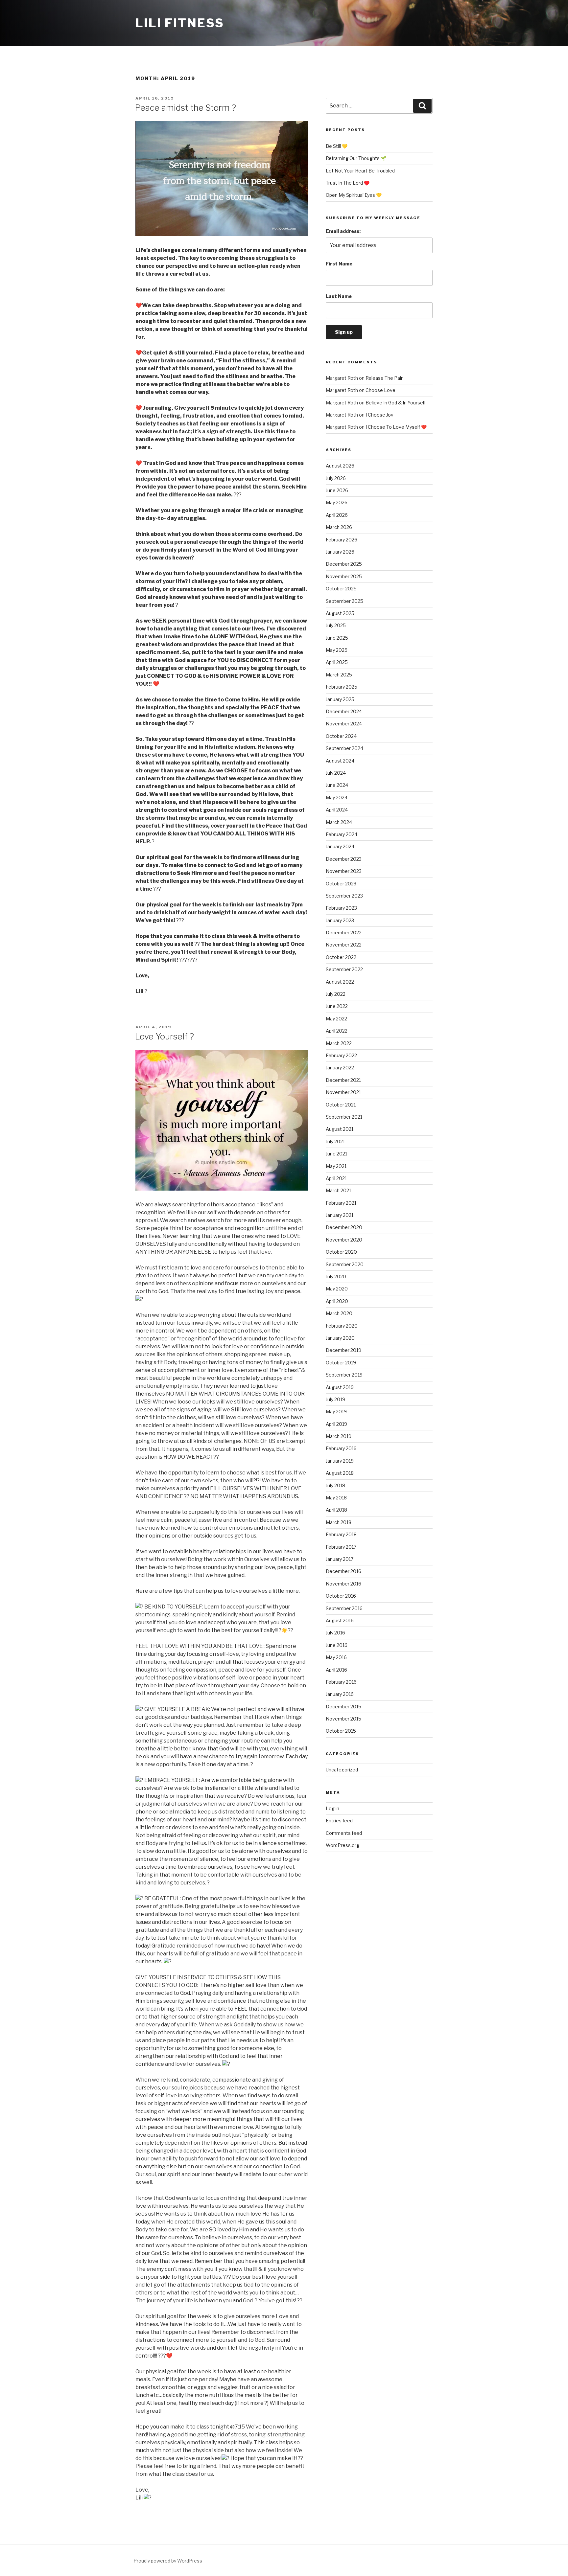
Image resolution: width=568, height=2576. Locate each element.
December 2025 (344, 564)
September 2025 (344, 601)
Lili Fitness (180, 23)
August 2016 (340, 1620)
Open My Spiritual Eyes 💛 (354, 195)
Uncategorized (342, 1770)
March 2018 (339, 1522)
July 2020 (336, 1277)
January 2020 (340, 1338)
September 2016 (344, 1608)
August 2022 (340, 982)
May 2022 (336, 1019)
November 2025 (344, 576)
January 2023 (340, 920)
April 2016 (336, 1670)
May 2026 (337, 502)
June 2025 (337, 638)
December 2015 (343, 1707)
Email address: (343, 231)
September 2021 (344, 1117)
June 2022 (337, 1006)
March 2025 (339, 675)
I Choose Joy (379, 415)
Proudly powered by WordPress (168, 2561)
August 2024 (340, 761)
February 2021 (341, 1203)
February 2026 (342, 540)
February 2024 (342, 834)
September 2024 (344, 748)
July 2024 (336, 773)
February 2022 (341, 1055)
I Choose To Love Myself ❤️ (396, 427)
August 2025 (340, 613)
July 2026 (336, 478)
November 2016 (343, 1584)
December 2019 (343, 1350)
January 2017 (340, 1559)
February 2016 (341, 1682)
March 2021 (338, 1190)
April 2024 (337, 810)
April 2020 (337, 1301)
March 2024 (339, 822)
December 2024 (344, 711)
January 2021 (340, 1215)
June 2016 (337, 1645)
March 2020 (339, 1313)
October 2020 (341, 1252)
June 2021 (336, 1154)
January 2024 (340, 846)
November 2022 (344, 945)
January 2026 (340, 552)
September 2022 (344, 969)
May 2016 (336, 1657)
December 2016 (343, 1571)
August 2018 (340, 1473)
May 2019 (336, 1412)
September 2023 (344, 896)
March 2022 (339, 1043)
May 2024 (337, 798)
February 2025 (342, 687)
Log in (332, 1808)
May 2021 (336, 1166)
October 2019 (341, 1363)
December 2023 (344, 859)
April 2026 (337, 515)
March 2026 (339, 527)
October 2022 (341, 957)
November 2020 (344, 1240)
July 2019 (335, 1399)
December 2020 (344, 1227)
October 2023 (341, 884)
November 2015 (343, 1719)
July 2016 (335, 1633)
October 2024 (341, 736)
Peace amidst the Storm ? (185, 108)
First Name (339, 264)
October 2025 (341, 589)
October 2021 (341, 1105)
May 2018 (336, 1498)
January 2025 (340, 699)
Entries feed (339, 1821)
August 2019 (340, 1387)
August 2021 (340, 1129)
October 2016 (341, 1596)
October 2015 (341, 1731)
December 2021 (343, 1080)
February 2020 (342, 1326)
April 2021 (336, 1178)
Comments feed (344, 1833)
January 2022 (340, 1068)
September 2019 (344, 1375)
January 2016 (340, 1694)
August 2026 (340, 466)
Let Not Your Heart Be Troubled (360, 171)
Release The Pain (385, 378)
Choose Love (380, 390)
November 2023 (344, 871)
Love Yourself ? (164, 1036)
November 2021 (343, 1092)
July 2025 (336, 625)
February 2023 (341, 908)
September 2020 (345, 1264)
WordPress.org (343, 1845)
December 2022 (344, 933)
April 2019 (336, 1424)
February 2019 (341, 1448)
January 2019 (340, 1461)
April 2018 (336, 1510)
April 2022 (337, 1031)
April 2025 (337, 662)
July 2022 (336, 994)
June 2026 (337, 490)
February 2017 (341, 1547)
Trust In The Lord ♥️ (348, 183)
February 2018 (341, 1534)
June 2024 (337, 785)
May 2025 (337, 650)
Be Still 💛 (337, 146)
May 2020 (337, 1289)
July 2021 (335, 1141)
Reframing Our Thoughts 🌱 (356, 158)
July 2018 (335, 1485)
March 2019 (339, 1436)
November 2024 (344, 724)
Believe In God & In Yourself (396, 403)
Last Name (339, 296)
